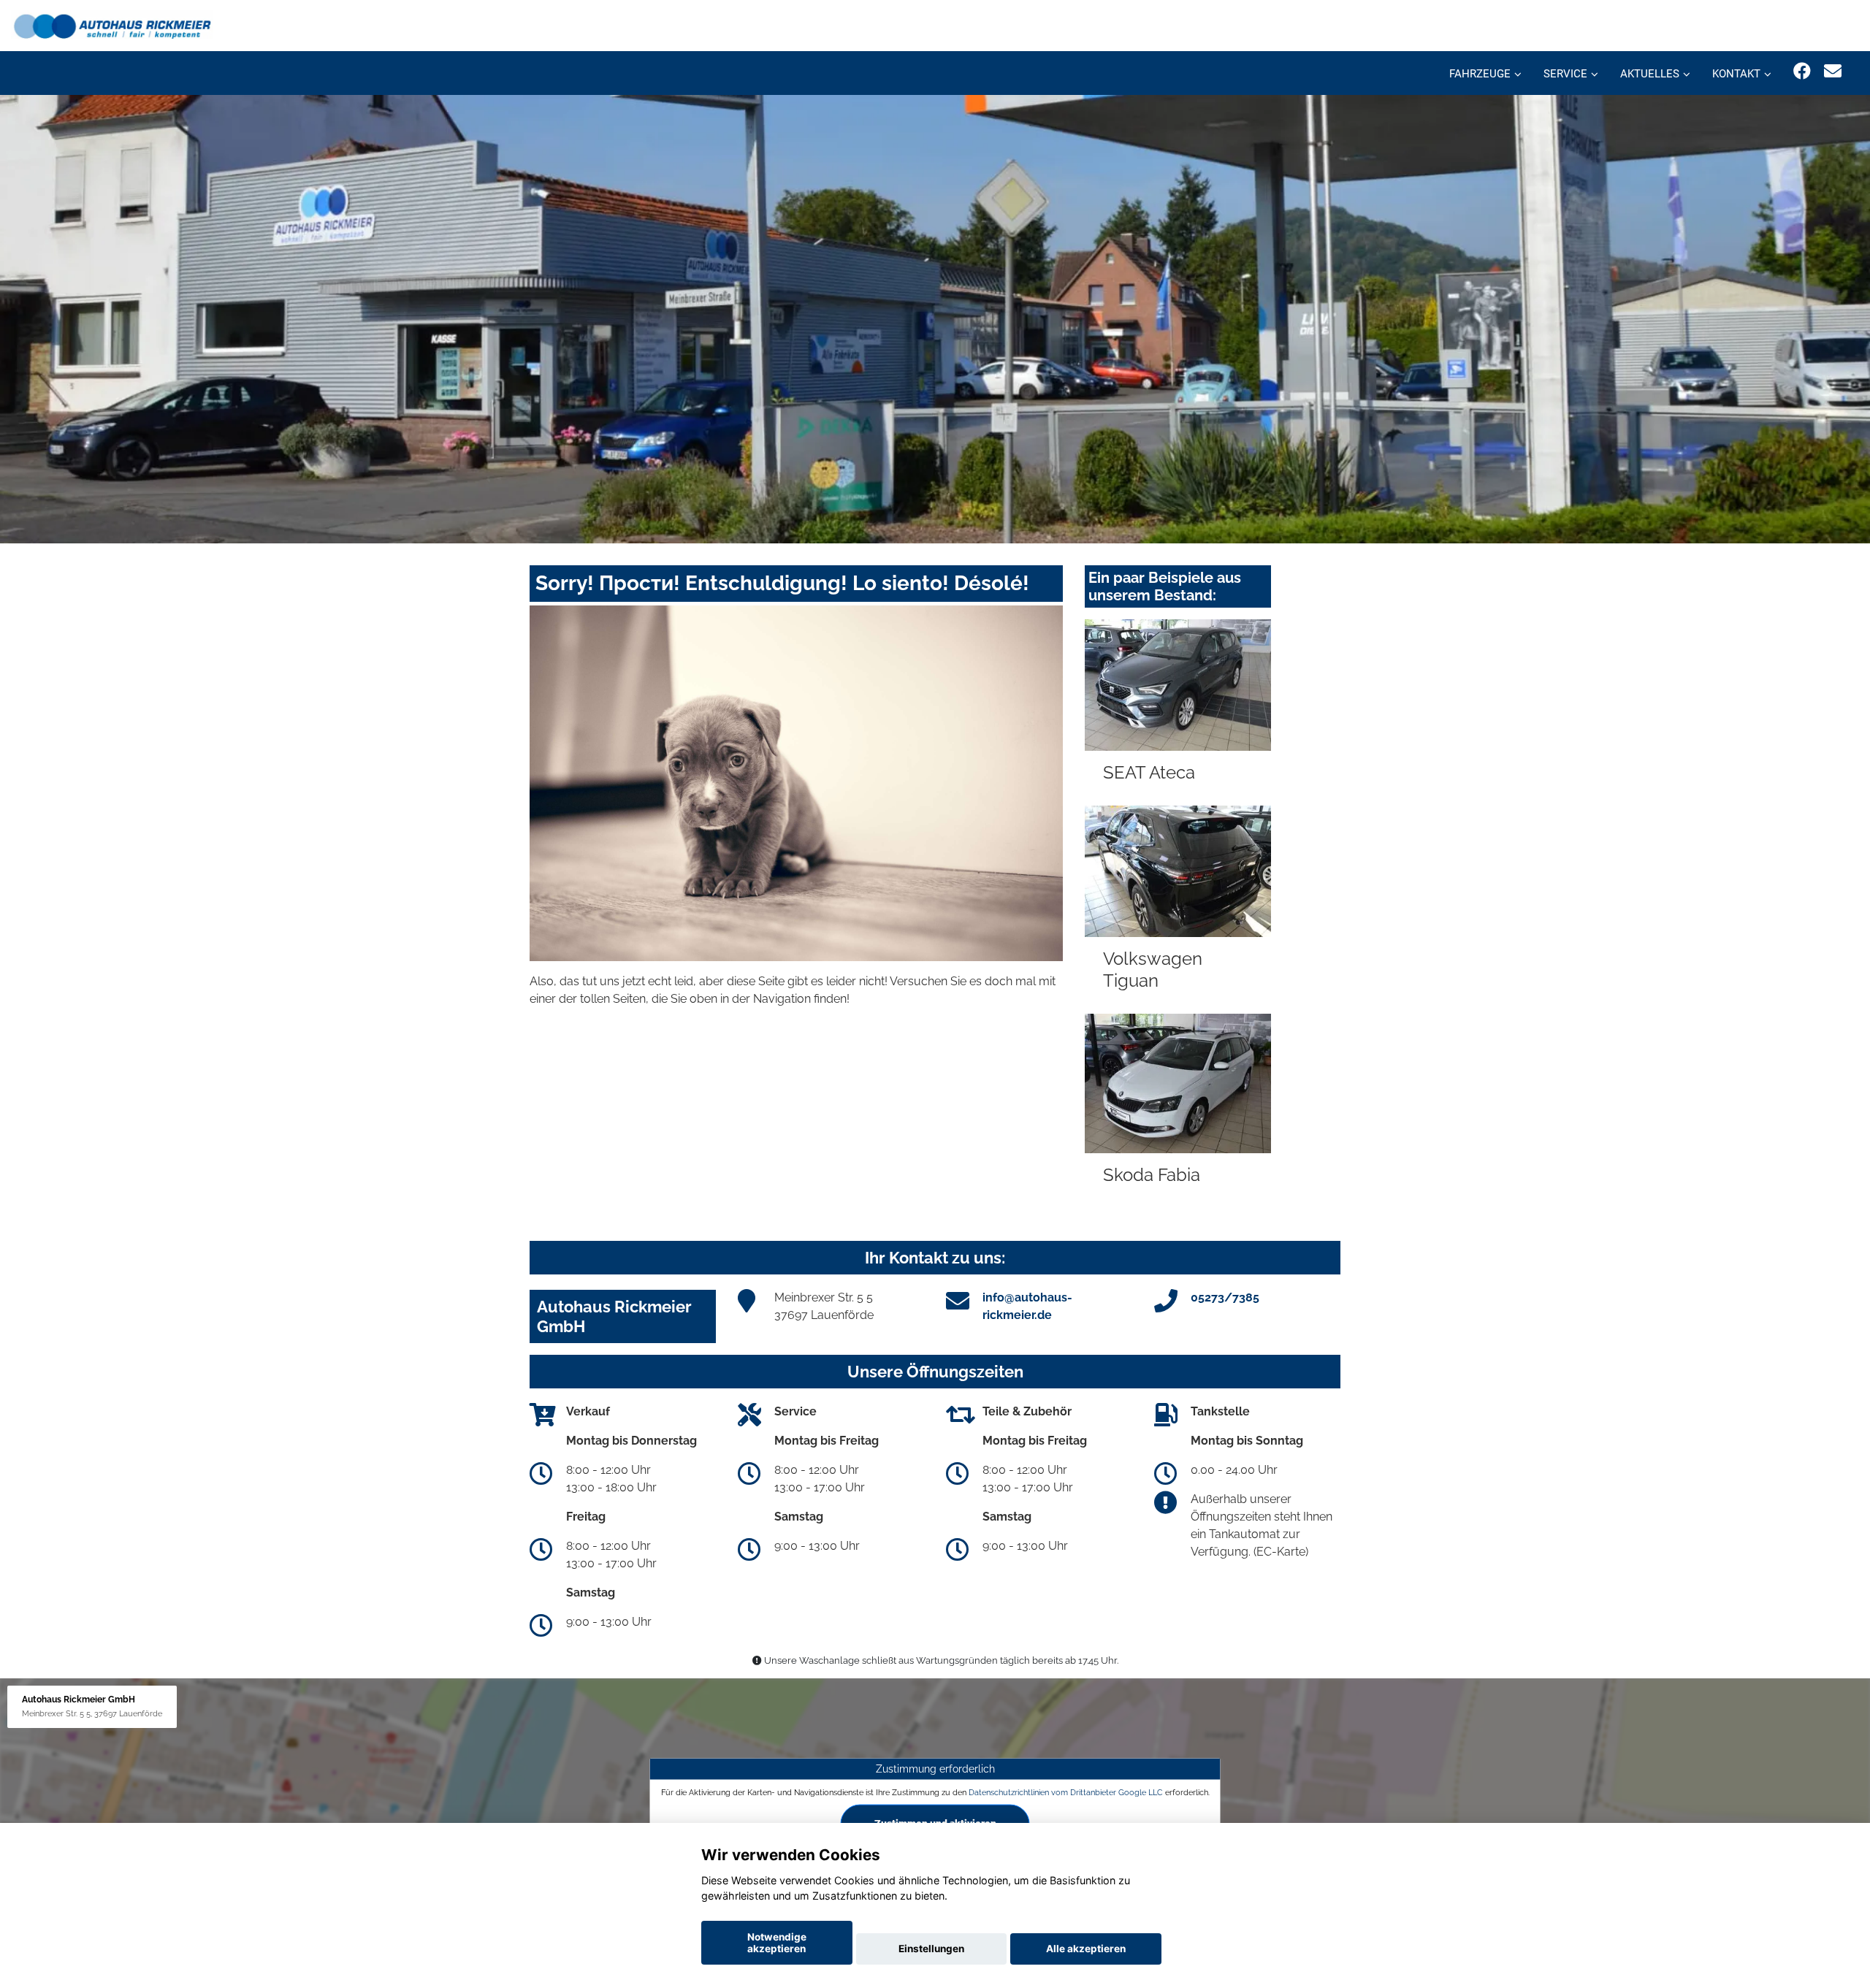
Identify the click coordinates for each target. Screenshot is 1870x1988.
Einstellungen (931, 1949)
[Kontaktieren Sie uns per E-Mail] (1833, 71)
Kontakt (1736, 74)
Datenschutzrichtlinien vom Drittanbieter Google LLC (1066, 1792)
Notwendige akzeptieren (777, 1943)
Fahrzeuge (1480, 74)
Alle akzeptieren (1086, 1949)
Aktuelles (1650, 74)
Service (1565, 74)
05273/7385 (1225, 1297)
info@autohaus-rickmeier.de (1027, 1306)
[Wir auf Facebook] (1802, 71)
